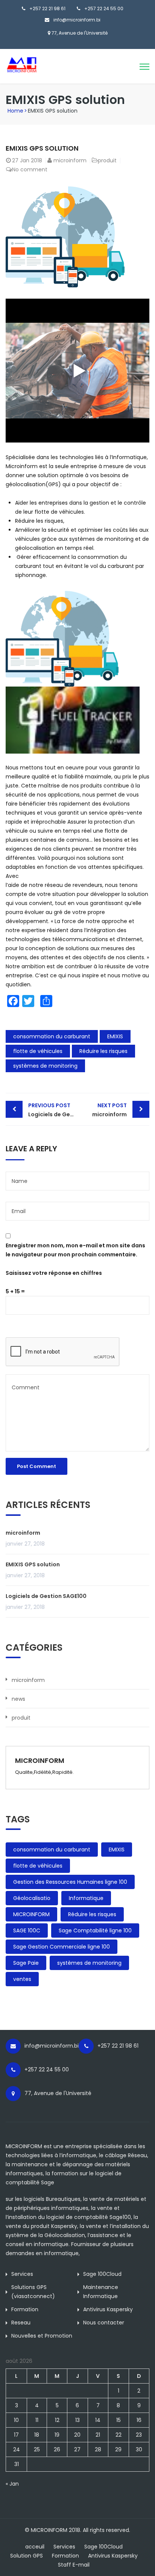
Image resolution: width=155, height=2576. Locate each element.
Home (15, 111)
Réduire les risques (103, 1051)
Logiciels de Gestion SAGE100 (53, 1110)
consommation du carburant (52, 1036)
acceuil (35, 2547)
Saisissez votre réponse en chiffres (54, 1273)
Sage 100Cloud (102, 2274)
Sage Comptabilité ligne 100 (95, 1930)
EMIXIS (115, 1036)
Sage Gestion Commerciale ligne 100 (62, 1947)
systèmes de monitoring (45, 1066)
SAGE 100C (27, 1930)
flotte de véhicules (38, 1051)
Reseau (21, 2323)
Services (22, 2274)
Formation (25, 2309)
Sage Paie (26, 1963)
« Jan (12, 2484)
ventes (22, 1979)
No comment (30, 169)
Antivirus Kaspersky (108, 2309)
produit (107, 160)
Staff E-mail (74, 2565)
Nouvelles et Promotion (42, 2336)
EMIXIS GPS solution (33, 1564)
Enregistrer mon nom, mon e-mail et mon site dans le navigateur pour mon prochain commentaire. (75, 1250)
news (18, 1699)
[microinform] (39, 64)
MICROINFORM (31, 1914)
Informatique (86, 1898)
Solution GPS (27, 2556)
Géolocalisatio (32, 1898)
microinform (70, 160)
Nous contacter (104, 2323)
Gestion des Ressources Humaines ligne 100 (70, 1882)
